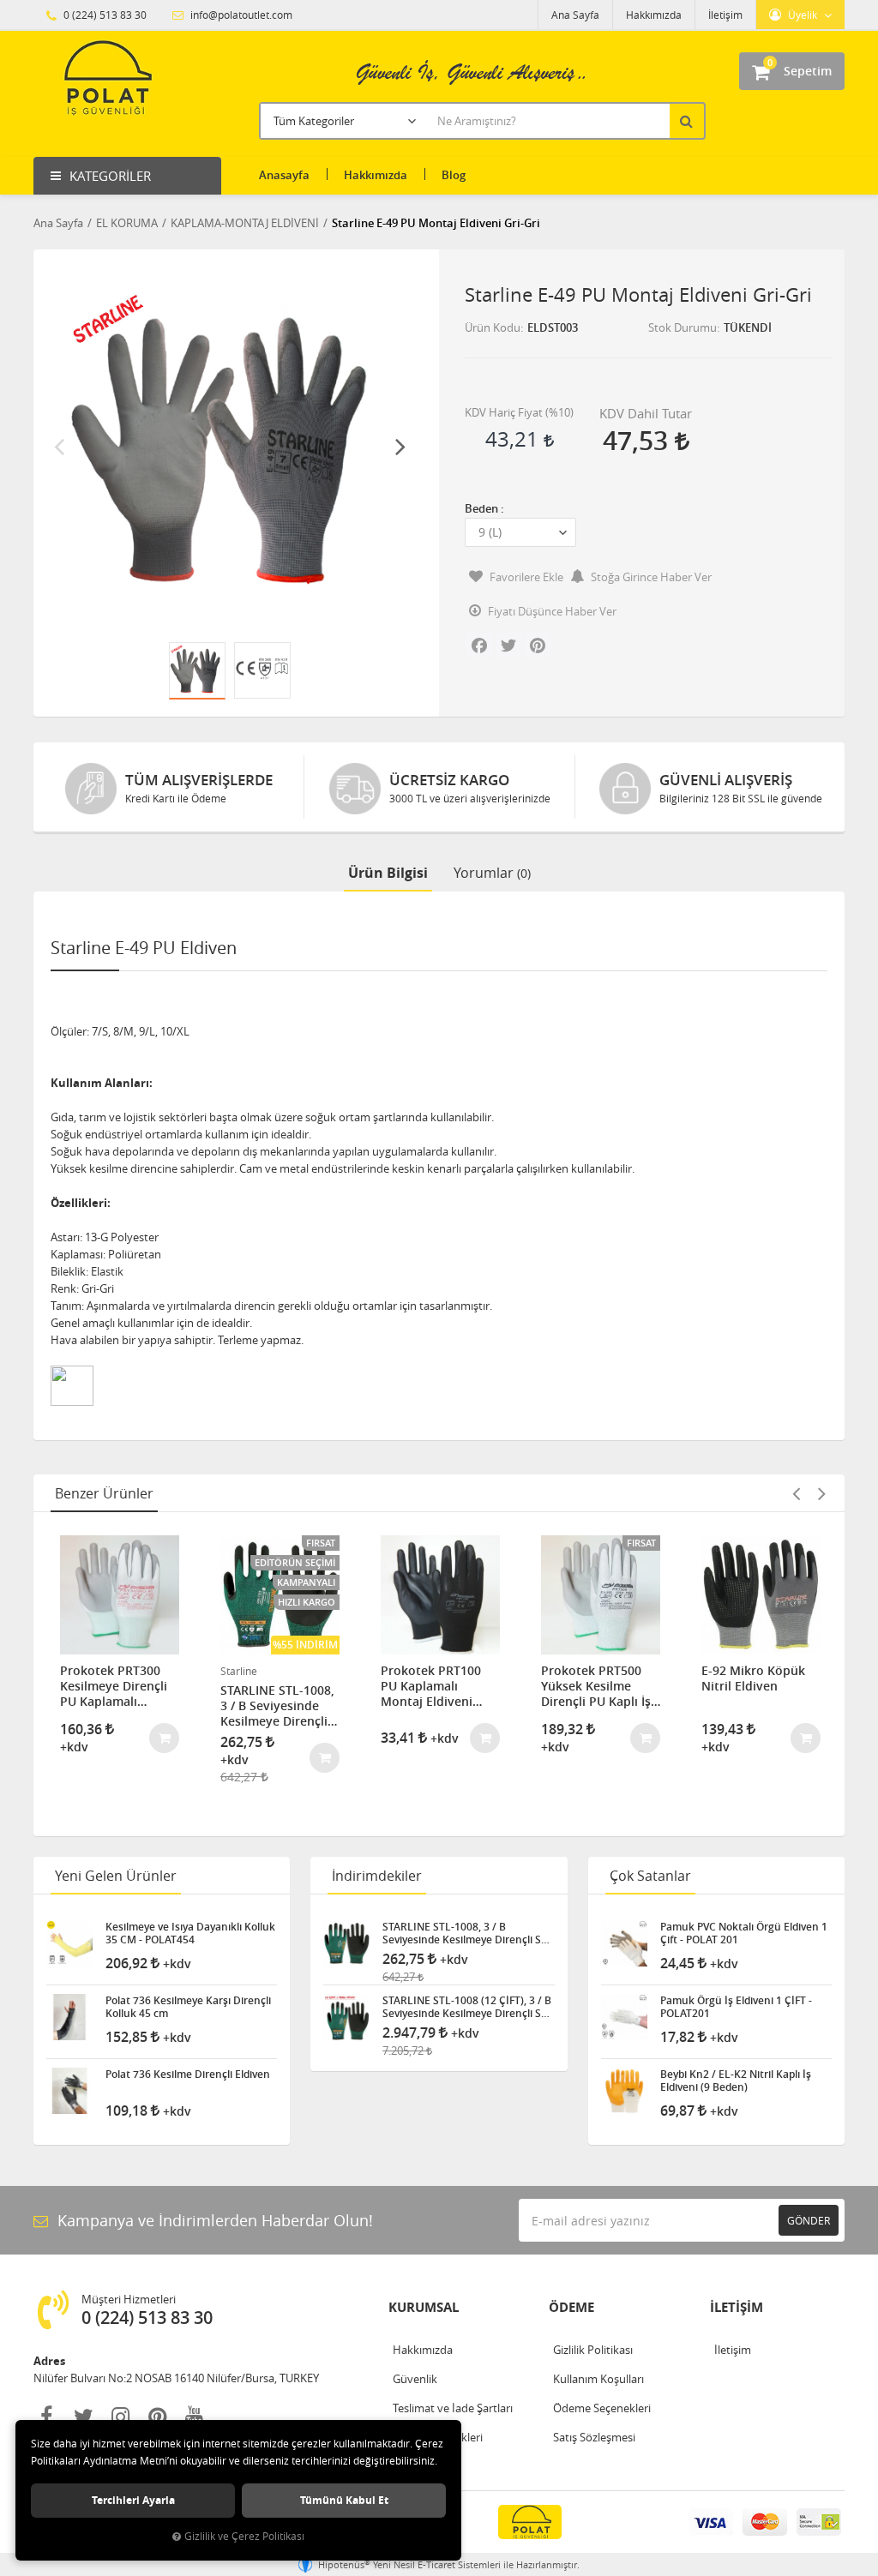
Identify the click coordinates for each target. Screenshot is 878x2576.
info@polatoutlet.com (240, 15)
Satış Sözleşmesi (594, 2437)
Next (400, 446)
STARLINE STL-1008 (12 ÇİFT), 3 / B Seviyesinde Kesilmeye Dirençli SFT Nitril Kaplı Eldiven (467, 2007)
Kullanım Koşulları (598, 2379)
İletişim (725, 15)
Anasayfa (284, 175)
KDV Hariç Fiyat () (519, 412)
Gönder (809, 2220)
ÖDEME (571, 2307)
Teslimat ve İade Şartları (453, 2408)
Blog (454, 175)
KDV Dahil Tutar (646, 413)
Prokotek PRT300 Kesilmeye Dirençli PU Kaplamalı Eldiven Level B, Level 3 (114, 1686)
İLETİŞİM (737, 2307)
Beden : (484, 508)
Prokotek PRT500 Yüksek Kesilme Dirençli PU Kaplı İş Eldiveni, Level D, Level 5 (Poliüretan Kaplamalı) (596, 1686)
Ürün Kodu (493, 327)
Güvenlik (415, 2379)
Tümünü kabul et (344, 2500)
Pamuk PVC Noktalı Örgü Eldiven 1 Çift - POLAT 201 (744, 1933)
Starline (239, 1671)
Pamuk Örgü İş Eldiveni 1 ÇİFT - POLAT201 (736, 2007)
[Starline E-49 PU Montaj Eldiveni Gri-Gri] (230, 446)
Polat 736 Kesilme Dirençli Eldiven (188, 2075)
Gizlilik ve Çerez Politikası (244, 2536)
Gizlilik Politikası (593, 2350)
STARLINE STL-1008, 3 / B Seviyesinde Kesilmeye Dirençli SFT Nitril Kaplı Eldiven (277, 1706)
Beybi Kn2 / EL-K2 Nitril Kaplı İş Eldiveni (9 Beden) (736, 2081)
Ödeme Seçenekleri (602, 2408)
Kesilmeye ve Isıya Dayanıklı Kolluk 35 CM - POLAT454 (190, 1933)
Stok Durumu (683, 327)
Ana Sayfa (575, 15)
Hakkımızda (654, 15)
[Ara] (689, 121)
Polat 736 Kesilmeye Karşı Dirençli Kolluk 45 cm (188, 2007)
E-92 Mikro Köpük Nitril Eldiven (753, 1678)
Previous (59, 446)
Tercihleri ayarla (133, 2500)
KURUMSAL (424, 2307)
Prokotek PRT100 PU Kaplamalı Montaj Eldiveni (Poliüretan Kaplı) (431, 1686)
